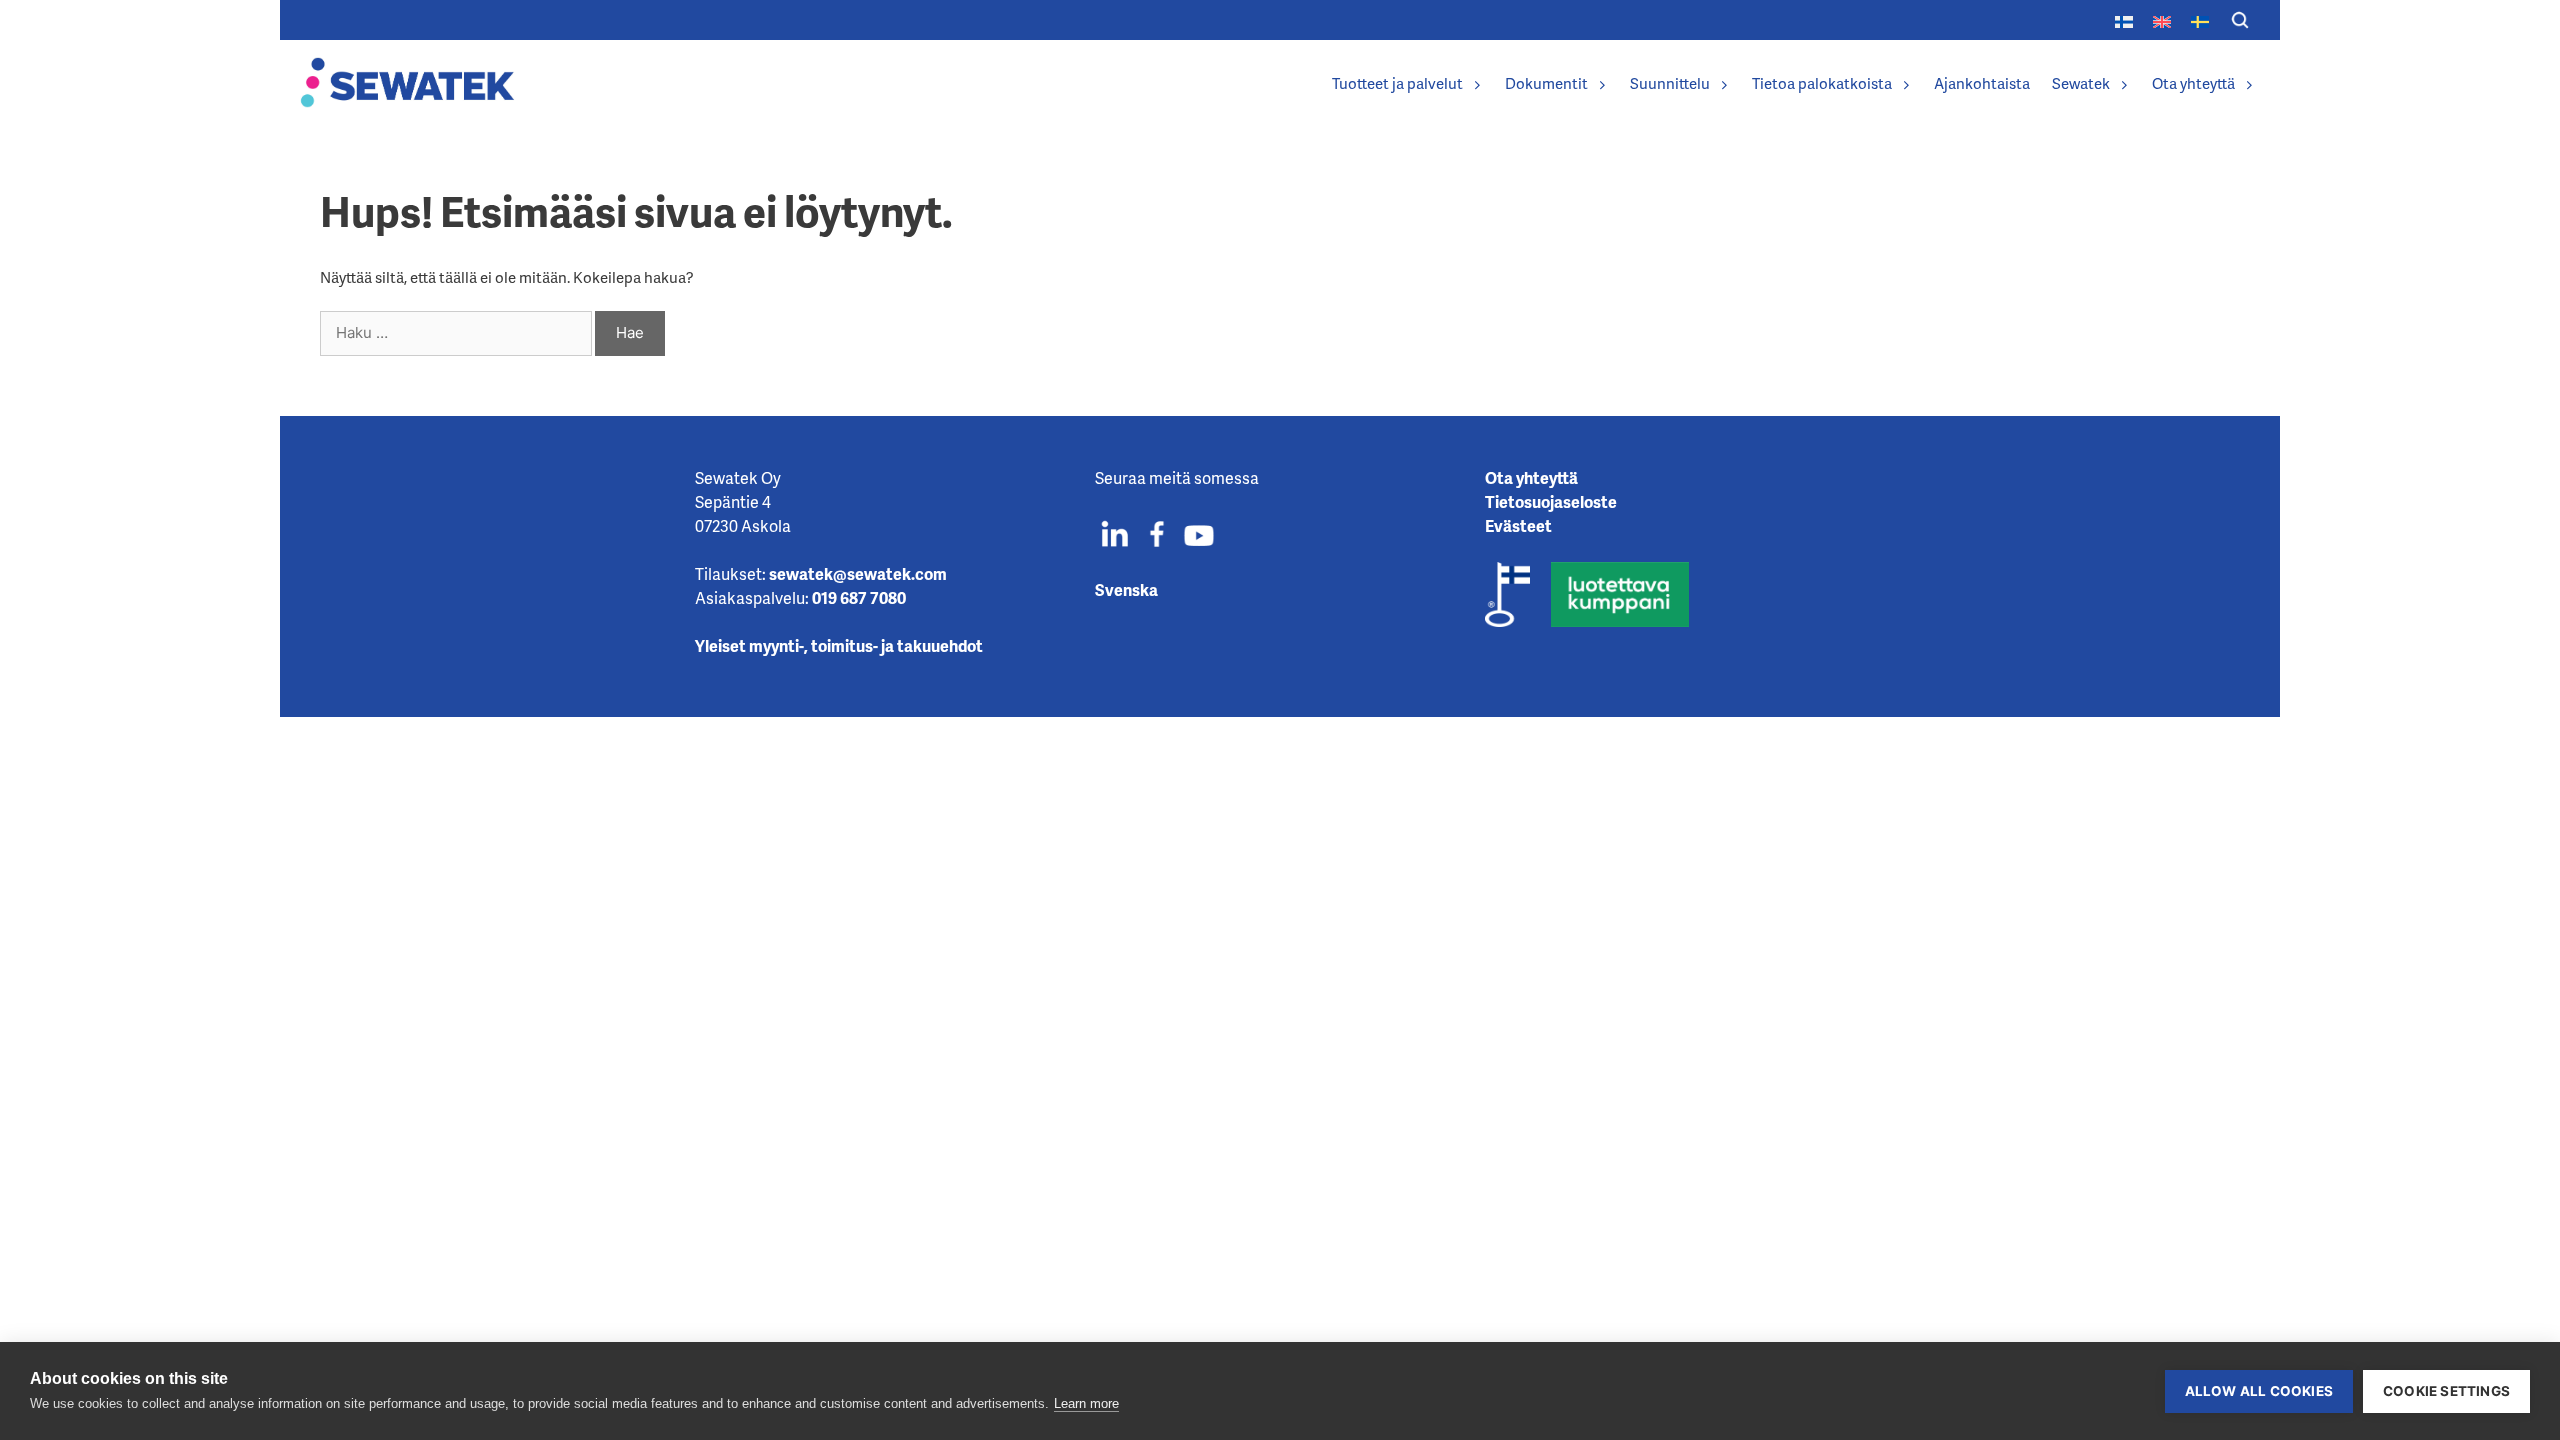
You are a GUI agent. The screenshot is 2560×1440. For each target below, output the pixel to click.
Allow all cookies (2259, 1391)
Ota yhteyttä (2193, 83)
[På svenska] (2200, 19)
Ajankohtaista (1982, 83)
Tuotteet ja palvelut (1397, 83)
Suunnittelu (1670, 83)
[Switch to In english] (2162, 19)
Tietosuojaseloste (1551, 501)
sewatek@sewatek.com (858, 573)
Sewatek (2081, 83)
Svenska (1126, 589)
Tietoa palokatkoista (1822, 83)
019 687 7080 (859, 597)
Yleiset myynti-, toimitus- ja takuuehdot (839, 645)
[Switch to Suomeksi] (2124, 19)
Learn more (1086, 1403)
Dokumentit (1546, 83)
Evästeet (1518, 525)
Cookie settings (2446, 1391)
